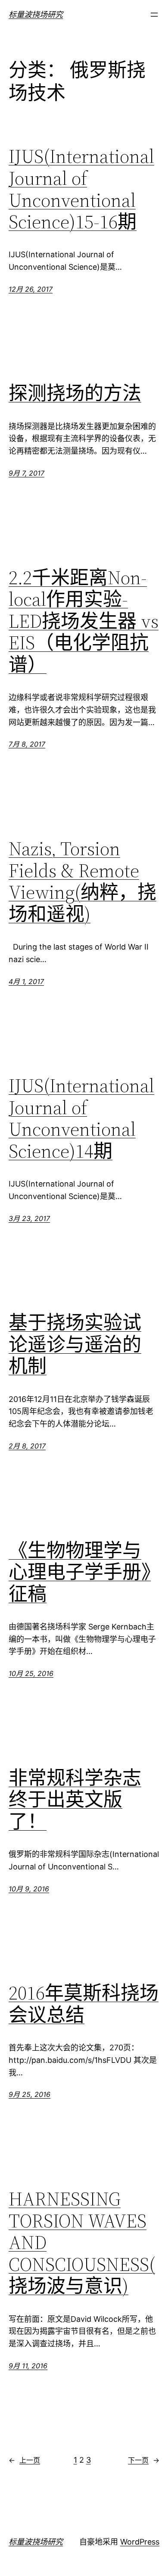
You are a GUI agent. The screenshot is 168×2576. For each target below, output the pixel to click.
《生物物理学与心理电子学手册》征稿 (80, 1573)
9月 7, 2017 (26, 473)
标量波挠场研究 (36, 14)
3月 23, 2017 (29, 1218)
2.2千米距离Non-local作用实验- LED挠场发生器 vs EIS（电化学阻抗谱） (84, 621)
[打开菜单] (154, 15)
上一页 (24, 2460)
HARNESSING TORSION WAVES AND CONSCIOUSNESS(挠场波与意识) (82, 2243)
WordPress (140, 2542)
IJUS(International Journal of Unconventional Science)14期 (81, 1118)
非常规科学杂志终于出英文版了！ (75, 1800)
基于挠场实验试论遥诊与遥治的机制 (75, 1345)
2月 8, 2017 (27, 1446)
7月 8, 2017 (27, 744)
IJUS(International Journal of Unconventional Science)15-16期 (81, 189)
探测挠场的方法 (75, 394)
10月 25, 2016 (31, 1673)
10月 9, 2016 (29, 1889)
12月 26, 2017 (31, 289)
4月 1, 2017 (26, 981)
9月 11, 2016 (28, 2366)
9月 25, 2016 (30, 2094)
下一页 (144, 2460)
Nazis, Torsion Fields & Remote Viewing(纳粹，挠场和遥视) (82, 882)
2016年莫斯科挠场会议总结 (84, 2004)
